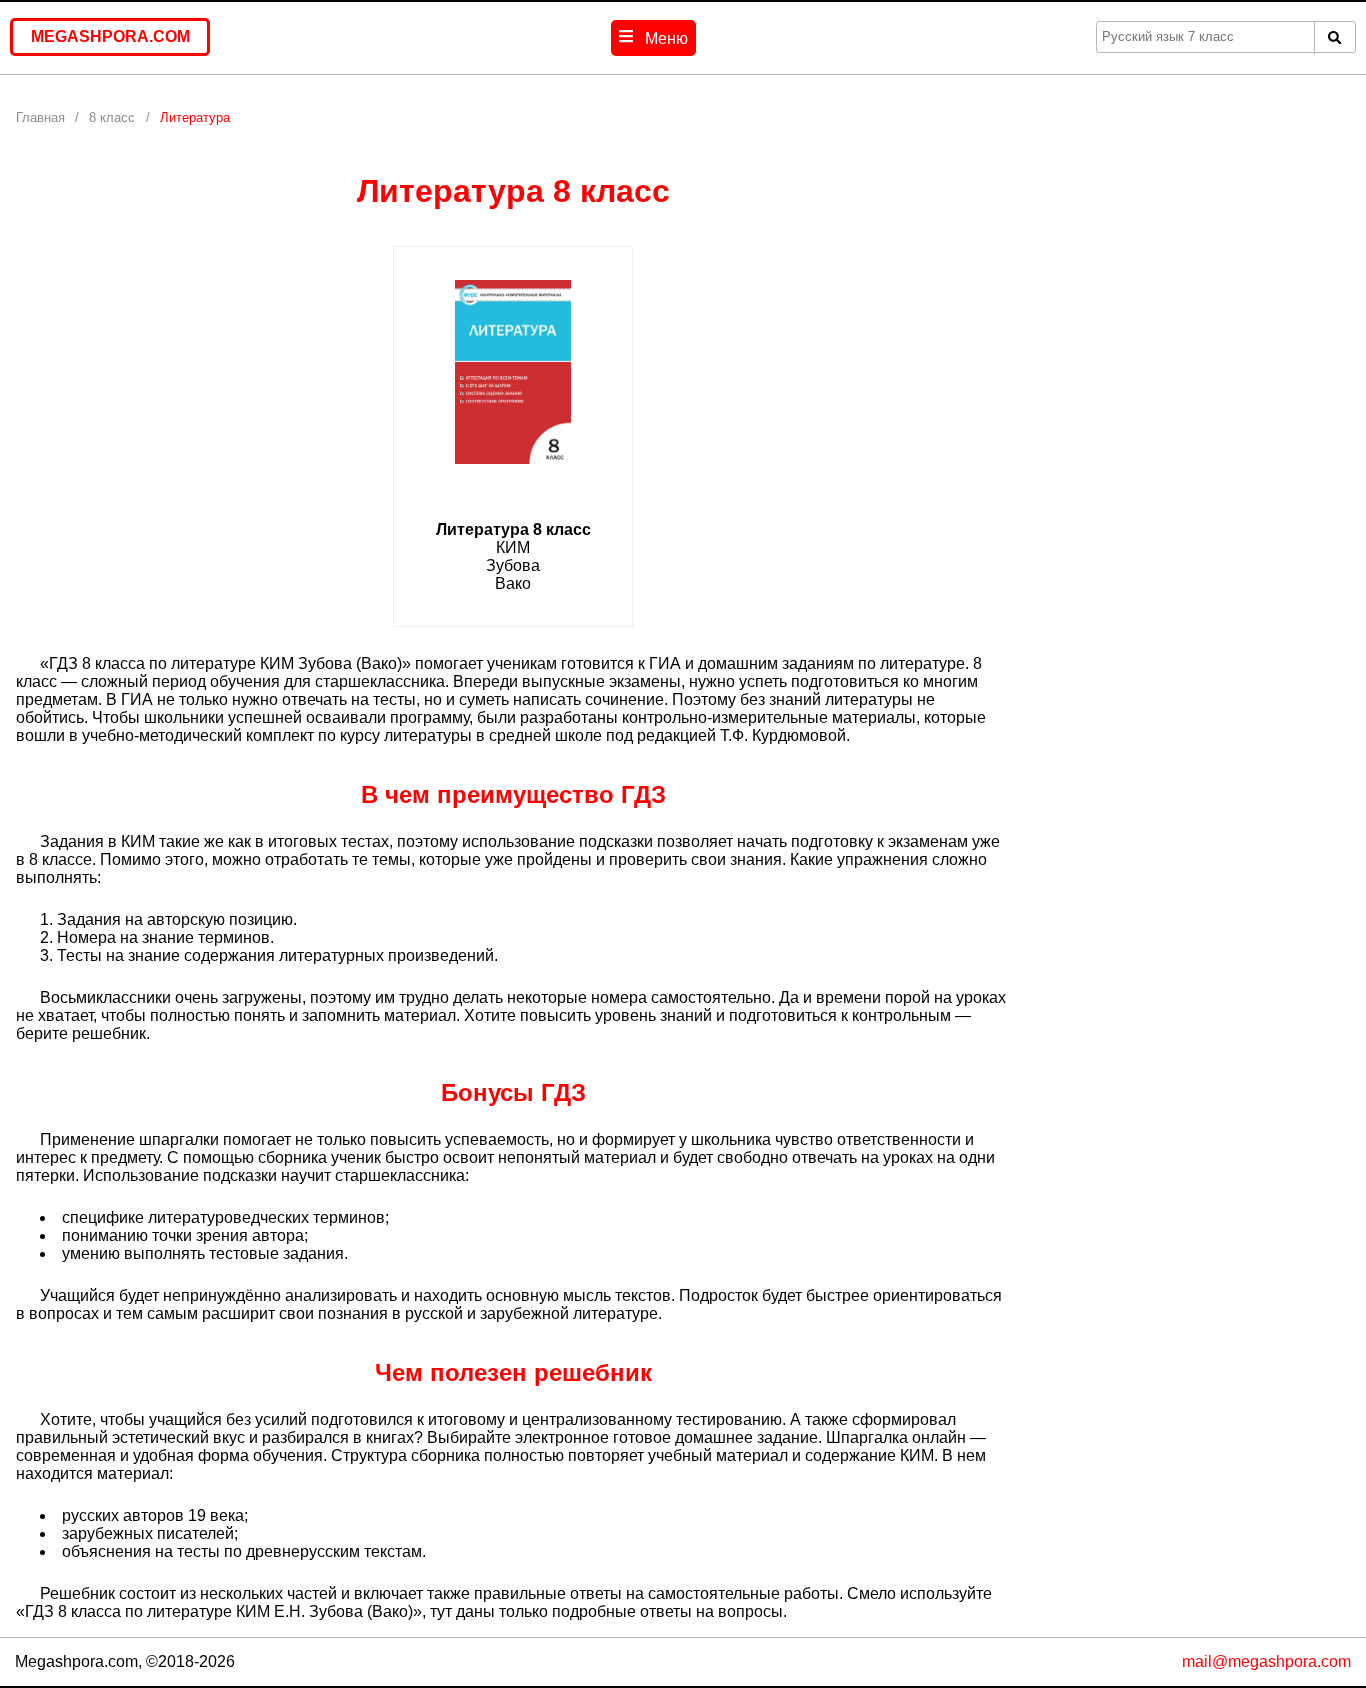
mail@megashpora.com (1266, 1661)
